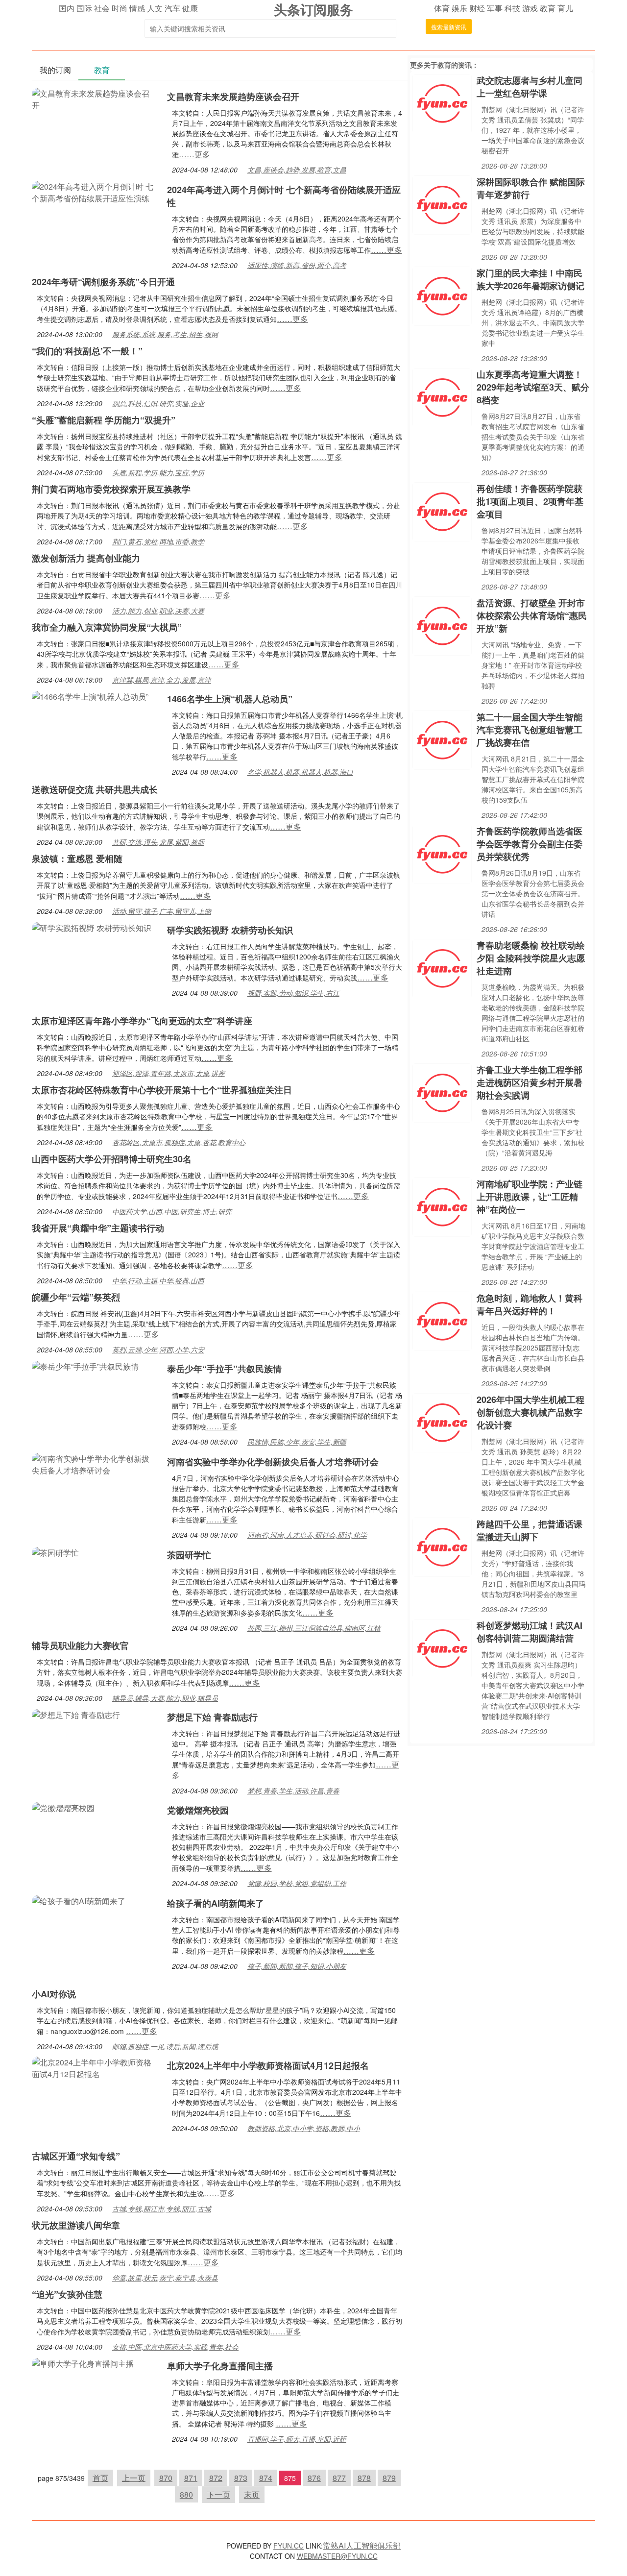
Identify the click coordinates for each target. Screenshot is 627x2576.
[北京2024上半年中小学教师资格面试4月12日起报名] (95, 2067)
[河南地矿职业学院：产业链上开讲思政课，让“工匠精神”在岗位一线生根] (442, 1206)
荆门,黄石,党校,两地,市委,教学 (158, 541)
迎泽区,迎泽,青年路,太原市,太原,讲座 (169, 1073)
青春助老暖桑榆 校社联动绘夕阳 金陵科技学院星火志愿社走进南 (531, 958)
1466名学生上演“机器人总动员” (230, 699)
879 (389, 2478)
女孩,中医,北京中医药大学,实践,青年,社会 (175, 2347)
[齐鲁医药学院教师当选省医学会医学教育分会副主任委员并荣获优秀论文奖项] (442, 853)
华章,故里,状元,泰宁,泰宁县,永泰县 (165, 2278)
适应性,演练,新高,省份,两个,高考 (297, 265)
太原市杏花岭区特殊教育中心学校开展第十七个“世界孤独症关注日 (162, 1090)
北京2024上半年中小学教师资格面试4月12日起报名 (268, 2065)
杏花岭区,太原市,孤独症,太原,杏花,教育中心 (179, 1142)
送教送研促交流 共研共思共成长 (95, 789)
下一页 (218, 2494)
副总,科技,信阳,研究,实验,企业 (158, 403)
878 (364, 2478)
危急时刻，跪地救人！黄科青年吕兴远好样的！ (530, 1304)
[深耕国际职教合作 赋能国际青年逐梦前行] (442, 204)
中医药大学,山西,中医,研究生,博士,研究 (172, 1211)
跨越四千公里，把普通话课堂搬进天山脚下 (530, 1530)
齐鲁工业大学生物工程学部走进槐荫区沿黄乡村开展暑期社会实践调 (530, 1082)
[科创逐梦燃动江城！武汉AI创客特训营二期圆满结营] (442, 1648)
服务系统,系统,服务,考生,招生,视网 (165, 334)
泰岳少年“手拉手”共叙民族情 (224, 1369)
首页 (100, 2478)
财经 (477, 8)
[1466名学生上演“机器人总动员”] (90, 696)
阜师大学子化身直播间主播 (220, 2366)
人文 (155, 8)
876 (314, 2478)
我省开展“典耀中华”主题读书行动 (98, 1228)
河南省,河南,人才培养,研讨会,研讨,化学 (307, 1535)
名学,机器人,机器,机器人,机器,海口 (300, 772)
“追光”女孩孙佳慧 (67, 2294)
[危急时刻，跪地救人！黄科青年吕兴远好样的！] (442, 1320)
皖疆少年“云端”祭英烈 (76, 1297)
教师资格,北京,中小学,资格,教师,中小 (304, 2128)
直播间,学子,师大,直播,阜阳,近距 (297, 2439)
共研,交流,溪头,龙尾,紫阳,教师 (158, 842)
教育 (548, 8)
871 (191, 2478)
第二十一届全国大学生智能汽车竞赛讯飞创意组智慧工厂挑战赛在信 (530, 730)
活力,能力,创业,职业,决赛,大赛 (158, 611)
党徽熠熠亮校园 (198, 1810)
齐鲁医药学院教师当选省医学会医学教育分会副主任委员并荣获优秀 (530, 844)
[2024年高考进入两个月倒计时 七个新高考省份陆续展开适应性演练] (95, 191)
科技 (512, 8)
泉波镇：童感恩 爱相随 (77, 859)
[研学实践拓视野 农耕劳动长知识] (92, 927)
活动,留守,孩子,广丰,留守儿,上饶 (162, 911)
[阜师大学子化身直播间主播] (83, 2363)
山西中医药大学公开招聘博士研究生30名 (112, 1159)
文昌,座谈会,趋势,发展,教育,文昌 (297, 170)
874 (266, 2478)
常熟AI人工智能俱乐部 (362, 2545)
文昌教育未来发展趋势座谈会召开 (233, 97)
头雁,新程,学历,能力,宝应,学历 (158, 472)
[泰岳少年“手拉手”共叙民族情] (85, 1365)
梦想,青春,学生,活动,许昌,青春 (293, 1791)
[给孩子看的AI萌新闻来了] (79, 1900)
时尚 (120, 8)
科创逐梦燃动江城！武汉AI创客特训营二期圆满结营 (530, 1632)
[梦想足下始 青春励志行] (76, 1714)
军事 (495, 8)
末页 (252, 2494)
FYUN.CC (289, 2546)
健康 (190, 8)
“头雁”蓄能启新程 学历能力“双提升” (104, 420)
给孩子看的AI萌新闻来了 (216, 1903)
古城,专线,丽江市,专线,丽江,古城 (162, 2208)
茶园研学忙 (189, 1555)
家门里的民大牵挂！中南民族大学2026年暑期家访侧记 (531, 279)
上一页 (134, 2478)
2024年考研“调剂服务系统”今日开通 (103, 282)
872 (216, 2478)
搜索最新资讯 (449, 27)
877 (339, 2478)
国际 (84, 8)
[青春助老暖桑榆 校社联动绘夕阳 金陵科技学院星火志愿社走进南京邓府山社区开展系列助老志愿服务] (442, 968)
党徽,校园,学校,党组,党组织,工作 (297, 1883)
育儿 (565, 8)
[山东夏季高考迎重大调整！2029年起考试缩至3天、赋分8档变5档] (442, 397)
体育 (442, 8)
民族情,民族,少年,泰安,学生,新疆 (297, 1442)
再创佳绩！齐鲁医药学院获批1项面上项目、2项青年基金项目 (530, 501)
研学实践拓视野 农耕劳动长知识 (230, 930)
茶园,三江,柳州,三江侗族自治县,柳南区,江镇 (314, 1628)
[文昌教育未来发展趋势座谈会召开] (95, 98)
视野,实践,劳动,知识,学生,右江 (293, 993)
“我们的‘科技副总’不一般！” (87, 351)
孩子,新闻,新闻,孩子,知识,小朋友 (297, 1966)
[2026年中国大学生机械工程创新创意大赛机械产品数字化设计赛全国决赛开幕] (442, 1422)
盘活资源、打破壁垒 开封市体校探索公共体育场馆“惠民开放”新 (532, 615)
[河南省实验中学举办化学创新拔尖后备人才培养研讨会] (95, 1463)
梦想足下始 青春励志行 (212, 1717)
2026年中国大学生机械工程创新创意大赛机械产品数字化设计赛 (531, 1412)
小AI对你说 (54, 1994)
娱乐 (459, 8)
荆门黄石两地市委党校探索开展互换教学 (111, 489)
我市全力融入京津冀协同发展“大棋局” (107, 627)
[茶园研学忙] (55, 1552)
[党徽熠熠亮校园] (63, 1807)
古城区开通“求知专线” (76, 2156)
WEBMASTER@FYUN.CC (337, 2556)
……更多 (194, 154)
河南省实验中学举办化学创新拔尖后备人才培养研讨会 (273, 1462)
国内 (67, 8)
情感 (137, 8)
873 (241, 2478)
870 (166, 2478)
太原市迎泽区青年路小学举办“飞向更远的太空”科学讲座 (142, 1021)
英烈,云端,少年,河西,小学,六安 (158, 1349)
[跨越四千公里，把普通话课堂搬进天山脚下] (442, 1546)
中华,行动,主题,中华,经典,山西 (158, 1280)
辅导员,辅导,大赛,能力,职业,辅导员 (165, 1698)
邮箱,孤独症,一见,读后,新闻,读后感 (165, 2046)
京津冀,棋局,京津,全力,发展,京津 (162, 680)
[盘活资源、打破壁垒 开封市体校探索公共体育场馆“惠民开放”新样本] (442, 625)
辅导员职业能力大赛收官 (80, 1645)
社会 (102, 8)
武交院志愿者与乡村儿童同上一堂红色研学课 (530, 87)
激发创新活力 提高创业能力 (86, 558)
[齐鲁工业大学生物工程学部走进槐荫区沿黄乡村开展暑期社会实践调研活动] (442, 1092)
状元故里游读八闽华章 (76, 2225)
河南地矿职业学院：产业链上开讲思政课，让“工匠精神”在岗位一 (530, 1197)
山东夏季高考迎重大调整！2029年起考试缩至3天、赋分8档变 (533, 387)
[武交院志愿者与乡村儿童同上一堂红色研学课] (442, 103)
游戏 (530, 8)
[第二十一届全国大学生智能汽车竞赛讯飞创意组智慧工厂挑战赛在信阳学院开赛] (442, 739)
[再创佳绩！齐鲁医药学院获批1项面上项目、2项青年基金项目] (442, 511)
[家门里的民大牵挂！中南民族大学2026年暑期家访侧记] (442, 295)
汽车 (172, 8)
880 (186, 2494)
